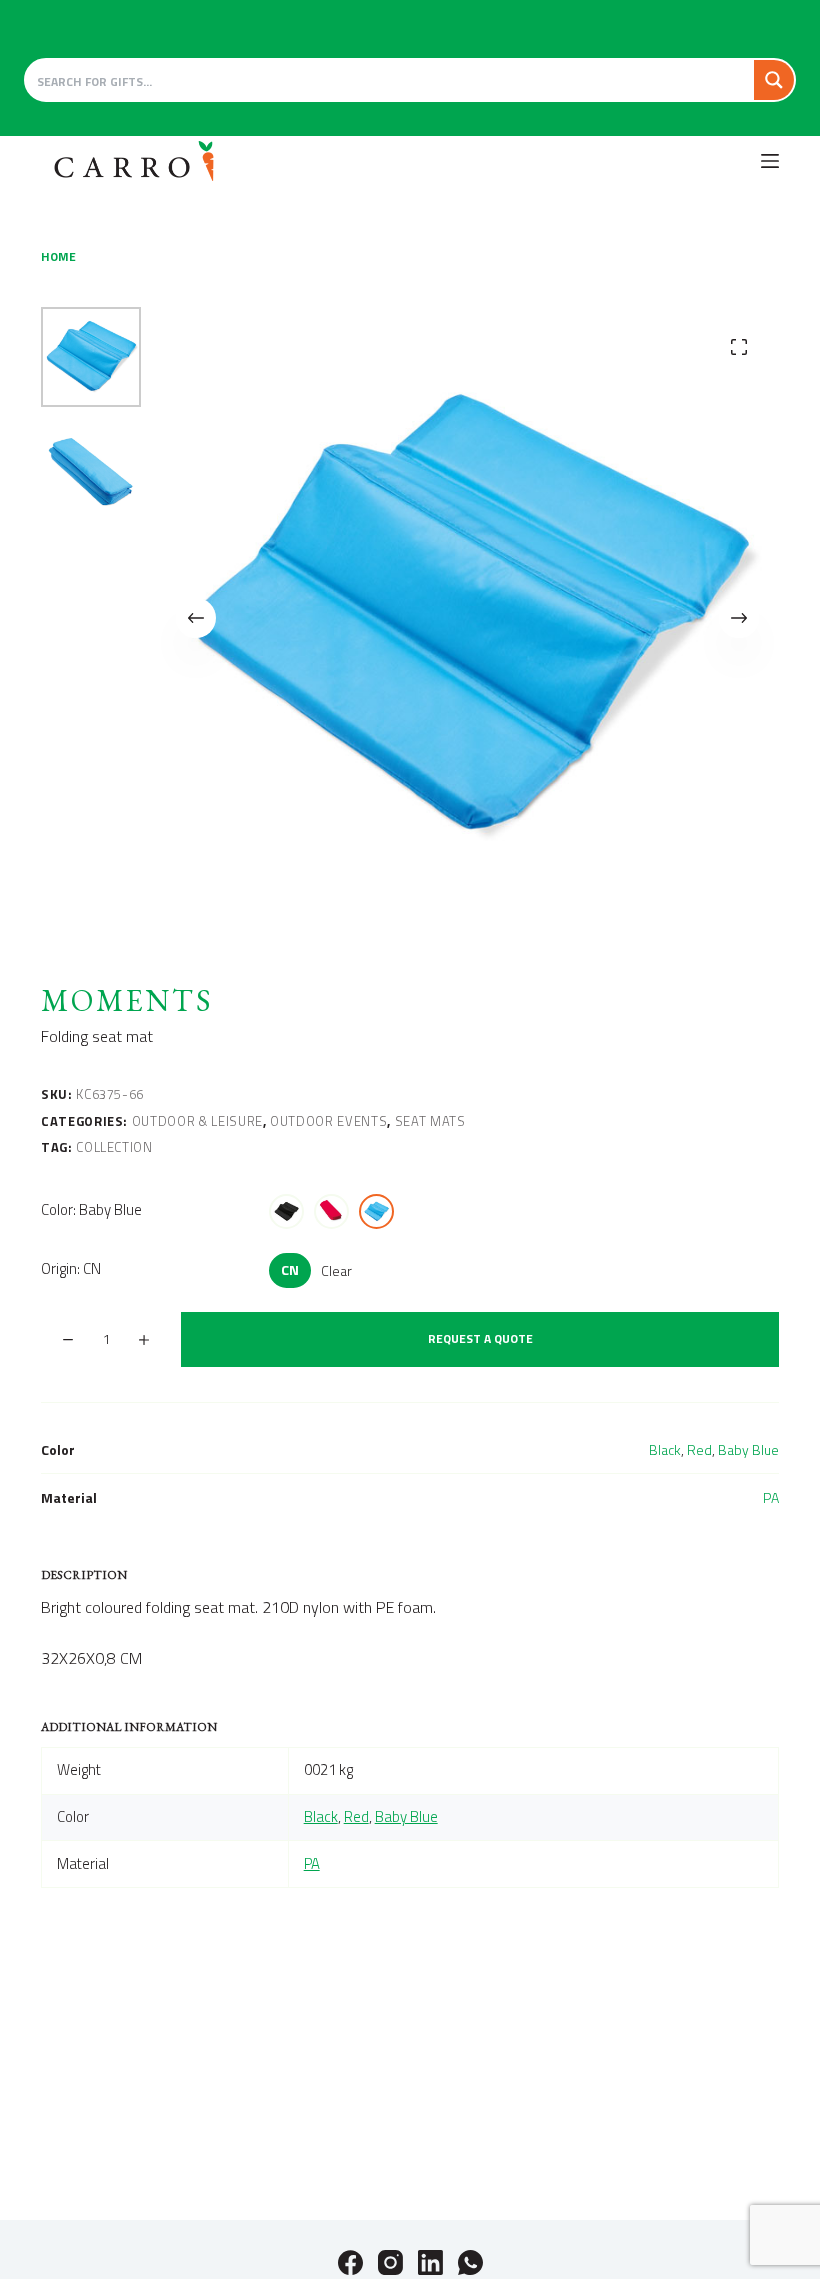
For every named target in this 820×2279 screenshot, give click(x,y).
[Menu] (770, 161)
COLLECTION (114, 1147)
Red (699, 1449)
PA (771, 1497)
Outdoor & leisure (197, 1121)
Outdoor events (328, 1121)
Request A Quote (480, 1338)
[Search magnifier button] (774, 80)
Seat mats (430, 1121)
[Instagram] (390, 2262)
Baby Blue (748, 1449)
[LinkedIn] (430, 2262)
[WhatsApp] (470, 2262)
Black (665, 1449)
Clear (336, 1270)
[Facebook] (350, 2262)
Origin (71, 1268)
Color (91, 1209)
